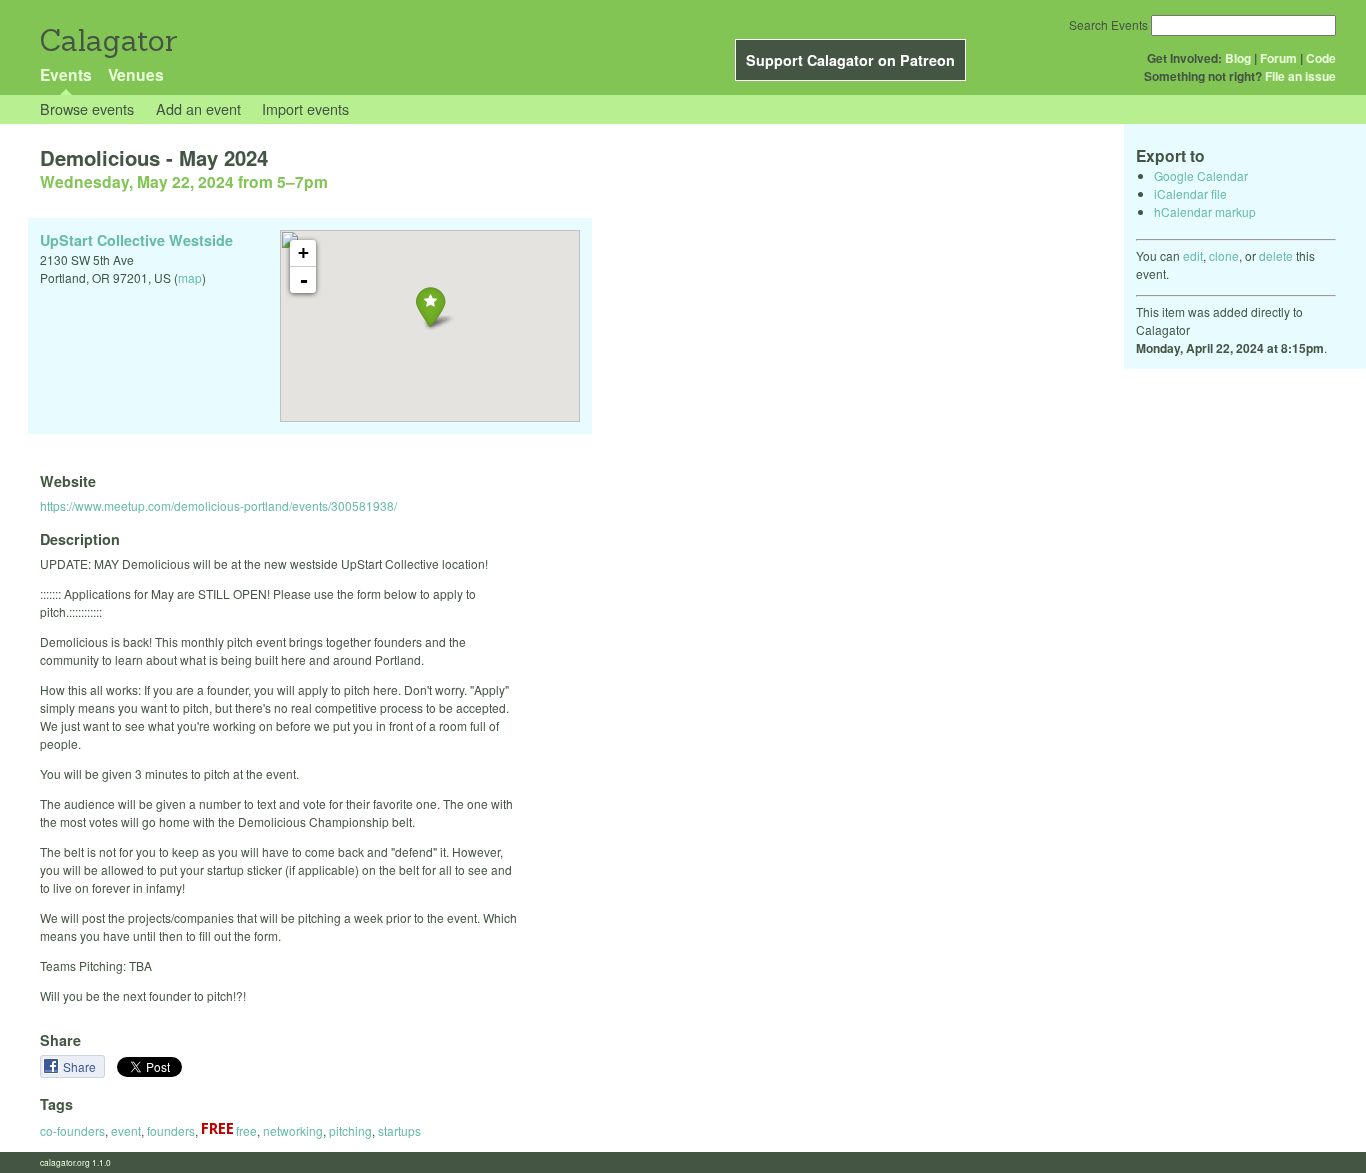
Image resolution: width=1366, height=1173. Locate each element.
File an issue (1300, 76)
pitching (350, 1130)
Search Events (1108, 24)
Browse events (87, 108)
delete (1276, 255)
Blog (1238, 58)
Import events (305, 108)
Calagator (107, 40)
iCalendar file (1190, 193)
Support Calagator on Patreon (850, 60)
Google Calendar (1201, 175)
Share (81, 1066)
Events (66, 74)
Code (1321, 58)
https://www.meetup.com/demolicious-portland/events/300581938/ (218, 505)
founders (171, 1130)
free (245, 1130)
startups (399, 1130)
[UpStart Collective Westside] (430, 306)
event (126, 1130)
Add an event (198, 108)
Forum (1278, 58)
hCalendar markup (1205, 211)
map (190, 277)
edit (1193, 255)
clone (1224, 255)
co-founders (72, 1130)
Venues (136, 74)
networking (293, 1130)
